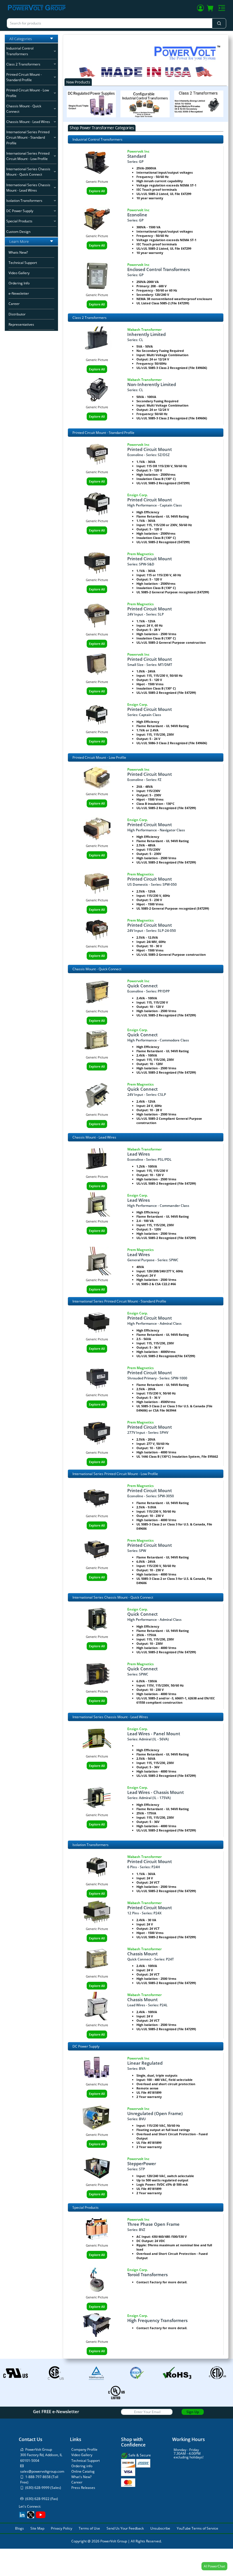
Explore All (97, 191)
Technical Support (23, 263)
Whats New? (18, 252)
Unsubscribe (160, 2528)
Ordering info (82, 2466)
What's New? (81, 2477)
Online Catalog (83, 2471)
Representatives (21, 324)
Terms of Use (89, 2528)
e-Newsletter (19, 293)
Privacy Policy (62, 2528)
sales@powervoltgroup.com (42, 2471)
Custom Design (18, 232)
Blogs (19, 2528)
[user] (200, 9)
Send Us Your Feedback (125, 2528)
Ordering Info (19, 283)
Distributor (17, 314)
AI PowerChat (214, 2566)
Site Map (37, 2528)
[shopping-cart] (210, 9)
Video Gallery (19, 273)
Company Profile (84, 2449)
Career (14, 304)
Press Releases (83, 2488)
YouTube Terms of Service (197, 2528)
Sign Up (193, 2412)
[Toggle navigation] (222, 8)
